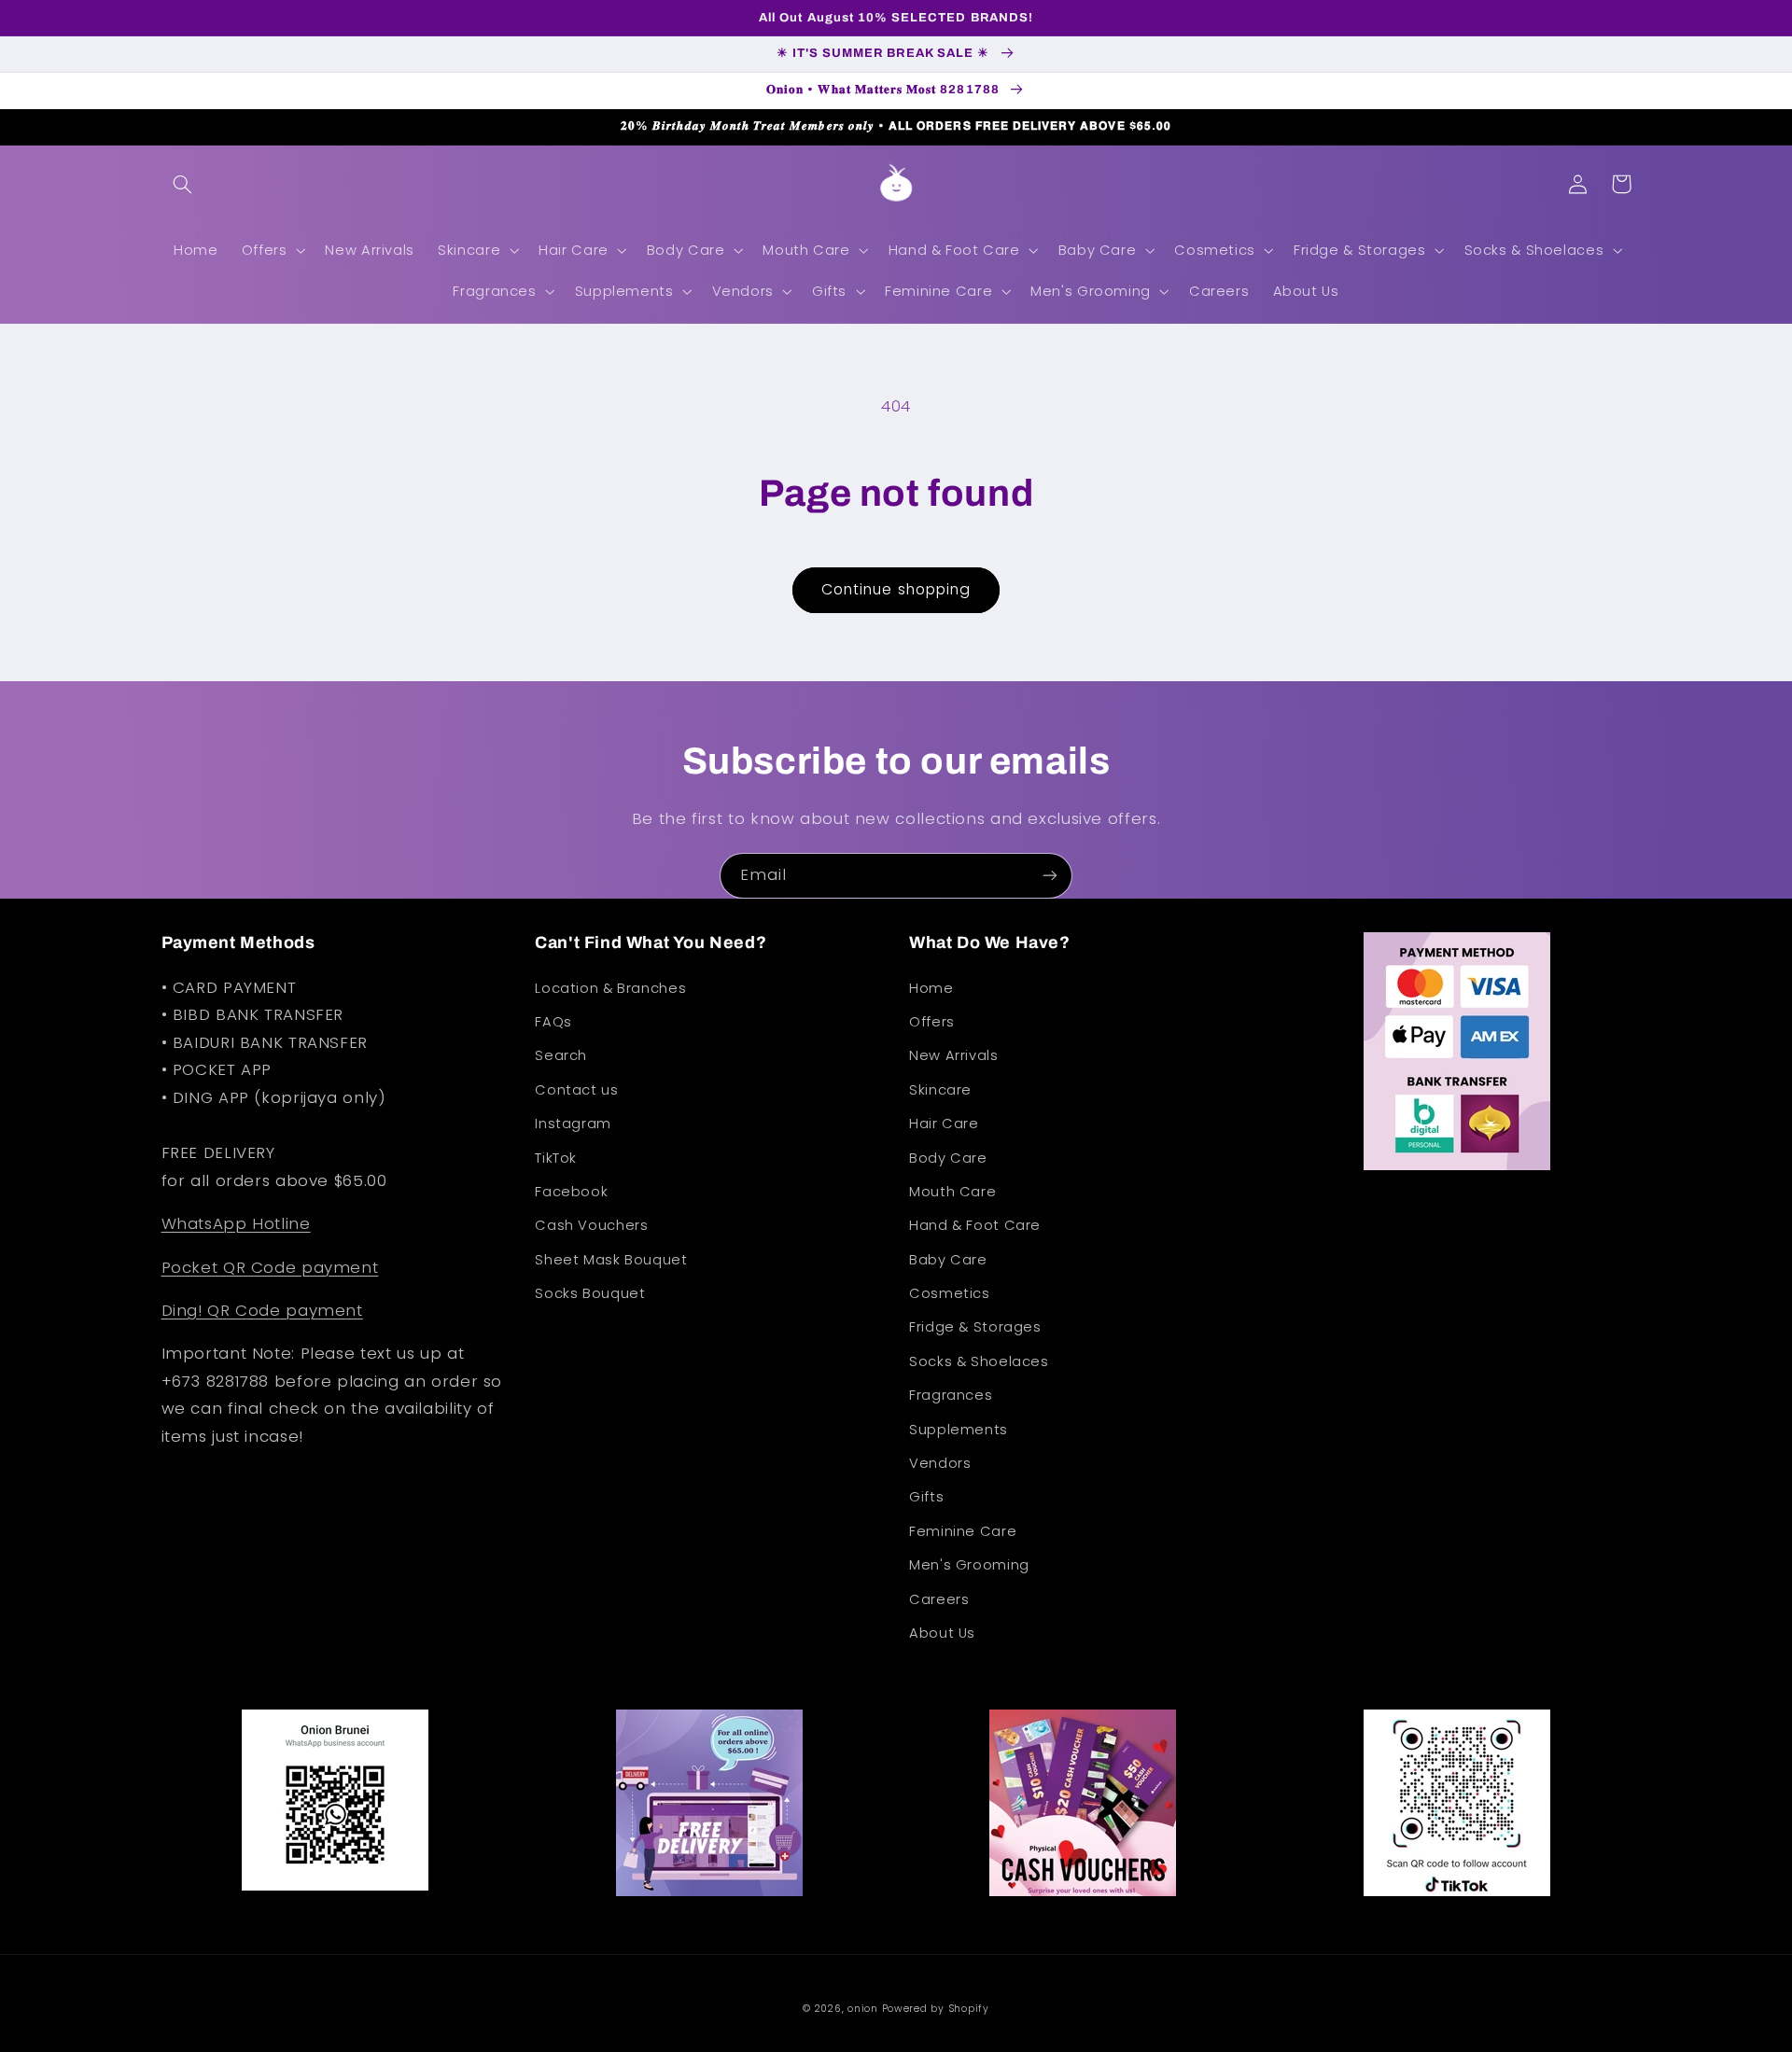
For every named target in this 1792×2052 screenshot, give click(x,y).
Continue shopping (896, 589)
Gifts (926, 1497)
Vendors (940, 1463)
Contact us (576, 1090)
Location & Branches (610, 988)
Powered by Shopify (936, 2009)
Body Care (948, 1158)
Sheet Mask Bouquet (611, 1260)
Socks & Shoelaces (979, 1361)
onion (863, 2009)
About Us (942, 1633)
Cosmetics (950, 1293)
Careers (939, 1599)
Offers (932, 1022)
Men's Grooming (969, 1565)
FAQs (553, 1022)
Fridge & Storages (975, 1327)
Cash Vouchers (591, 1225)
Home (931, 988)
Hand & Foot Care (975, 1225)
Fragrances (951, 1395)
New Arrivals (954, 1055)
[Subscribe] (1050, 876)
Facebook (571, 1192)
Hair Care (944, 1124)
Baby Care (948, 1260)
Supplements (959, 1430)
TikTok (556, 1158)
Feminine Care (963, 1531)
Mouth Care (952, 1192)
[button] (183, 184)
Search (561, 1055)
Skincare (940, 1090)
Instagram (573, 1124)
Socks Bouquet (590, 1293)
